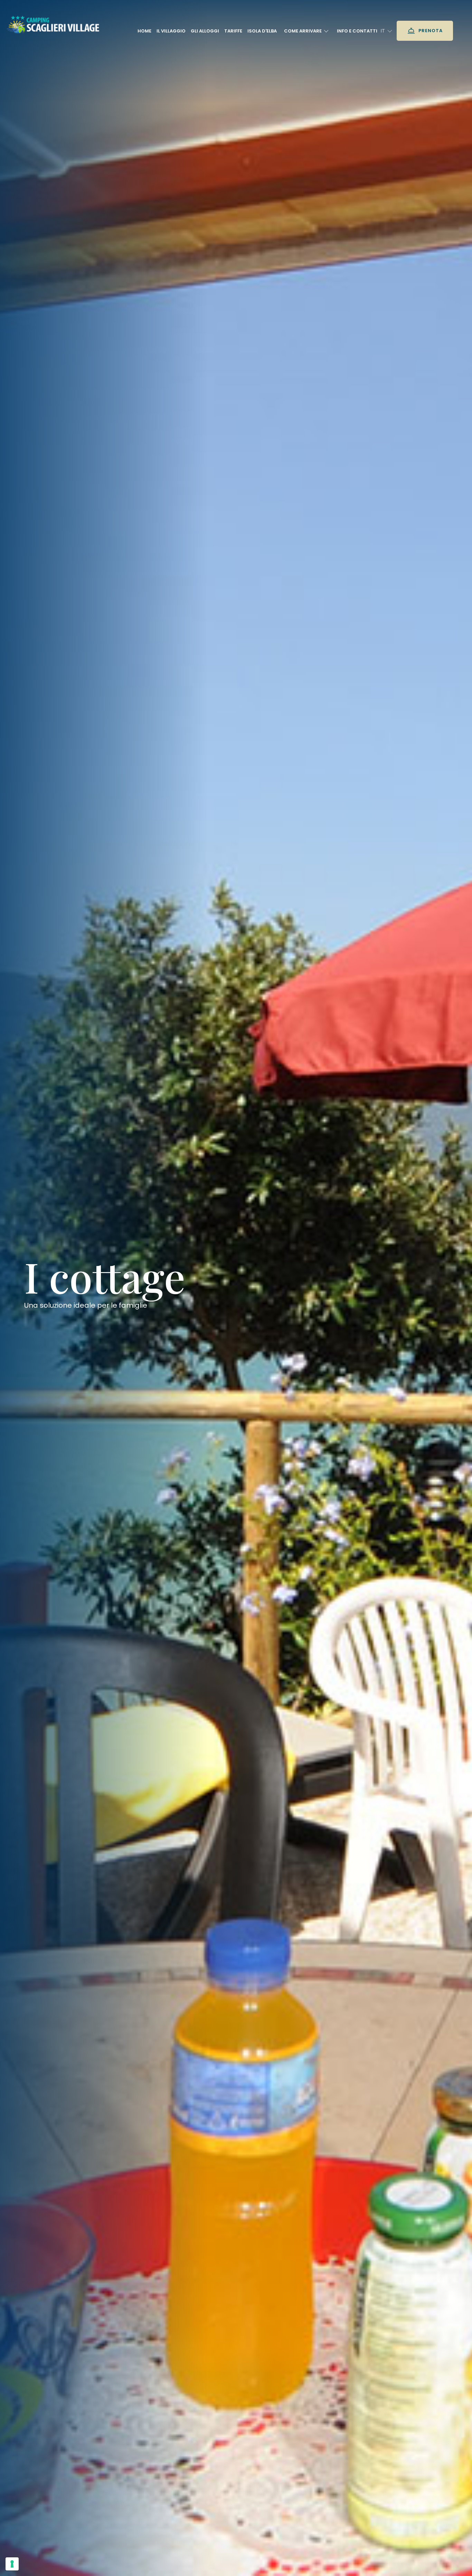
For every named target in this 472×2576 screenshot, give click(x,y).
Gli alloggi (205, 31)
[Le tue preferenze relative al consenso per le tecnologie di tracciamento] (12, 2564)
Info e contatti (357, 31)
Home (144, 31)
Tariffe (233, 31)
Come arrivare (303, 31)
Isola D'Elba (262, 31)
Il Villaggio (171, 31)
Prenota (430, 31)
